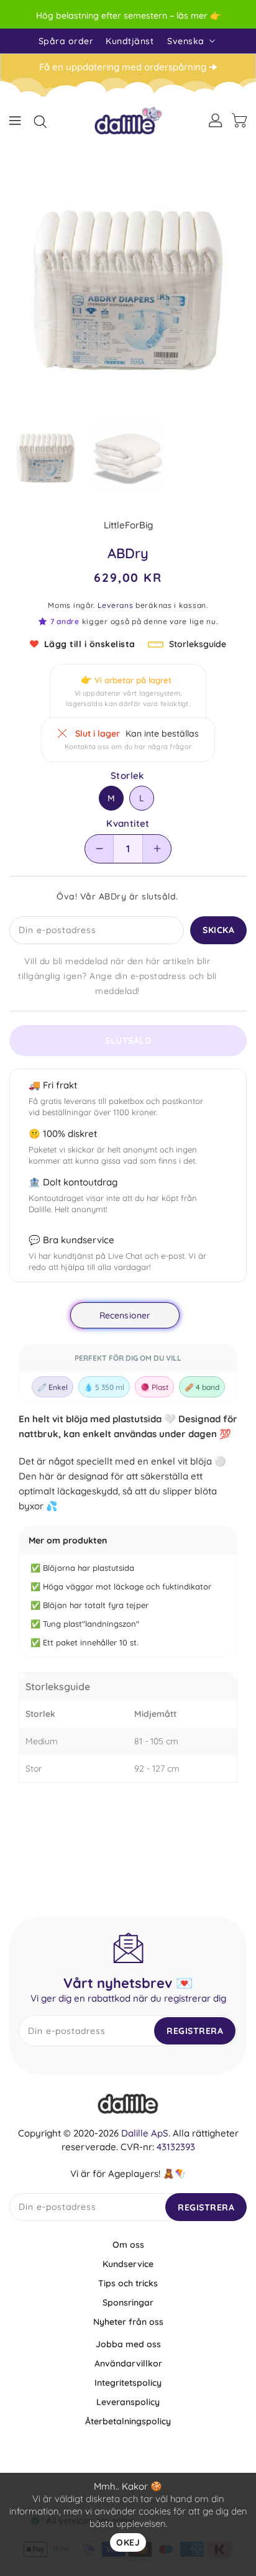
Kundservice (128, 2264)
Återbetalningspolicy (128, 2421)
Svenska (186, 41)
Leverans (116, 605)
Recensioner (125, 1315)
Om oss (128, 2245)
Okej (128, 2542)
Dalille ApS (145, 2133)
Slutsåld (128, 1041)
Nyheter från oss (128, 2322)
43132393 (176, 2147)
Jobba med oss (128, 2344)
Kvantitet (128, 824)
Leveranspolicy (128, 2402)
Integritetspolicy (128, 2383)
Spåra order (66, 41)
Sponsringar (128, 2302)
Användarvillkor (128, 2363)
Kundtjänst (130, 41)
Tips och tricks (128, 2283)
